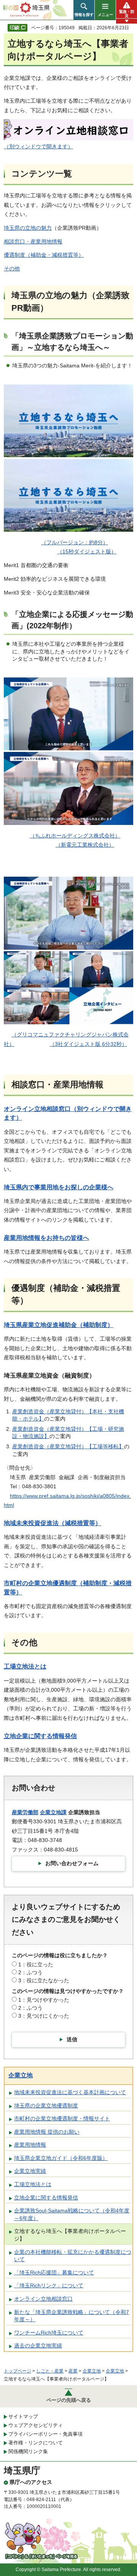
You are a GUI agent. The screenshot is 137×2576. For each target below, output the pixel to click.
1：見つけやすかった (44, 2000)
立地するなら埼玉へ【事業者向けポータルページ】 (70, 2235)
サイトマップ (23, 2416)
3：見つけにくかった (44, 2016)
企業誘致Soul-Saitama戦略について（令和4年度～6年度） (72, 2214)
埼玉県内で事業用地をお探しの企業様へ (59, 1187)
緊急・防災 (127, 14)
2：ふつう (30, 1972)
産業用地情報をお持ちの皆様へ (46, 1238)
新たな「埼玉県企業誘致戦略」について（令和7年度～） (72, 2316)
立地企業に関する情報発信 (40, 1736)
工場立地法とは (25, 1666)
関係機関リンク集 (28, 2451)
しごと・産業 (50, 2371)
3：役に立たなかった (44, 1980)
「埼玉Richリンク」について (49, 2285)
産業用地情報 (30, 2145)
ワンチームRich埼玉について (49, 2333)
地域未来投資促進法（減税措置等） (53, 1523)
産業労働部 (25, 1812)
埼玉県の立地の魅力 (28, 228)
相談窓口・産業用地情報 (33, 242)
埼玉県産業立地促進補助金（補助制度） (59, 1325)
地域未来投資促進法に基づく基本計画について (70, 2092)
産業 (73, 2371)
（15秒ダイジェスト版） (87, 551)
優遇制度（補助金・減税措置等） (44, 255)
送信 (72, 2039)
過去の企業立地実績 (38, 2346)
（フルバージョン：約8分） (75, 542)
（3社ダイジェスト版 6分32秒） (88, 1044)
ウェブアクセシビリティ (36, 2425)
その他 (12, 269)
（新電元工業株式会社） (85, 845)
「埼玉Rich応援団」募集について (54, 2272)
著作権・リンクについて (36, 2443)
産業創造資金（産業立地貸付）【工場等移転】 (68, 1446)
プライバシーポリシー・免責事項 (45, 2434)
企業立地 (21, 2075)
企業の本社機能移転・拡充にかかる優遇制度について (73, 2256)
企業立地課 (53, 1812)
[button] (84, 10)
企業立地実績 (30, 2171)
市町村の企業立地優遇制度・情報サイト (62, 2118)
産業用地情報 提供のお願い (47, 2132)
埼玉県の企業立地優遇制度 (46, 2106)
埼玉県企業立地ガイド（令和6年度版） (61, 2158)
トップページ (18, 2371)
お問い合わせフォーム (72, 1863)
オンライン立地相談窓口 (43, 2299)
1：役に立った (36, 1964)
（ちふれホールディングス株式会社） (75, 836)
